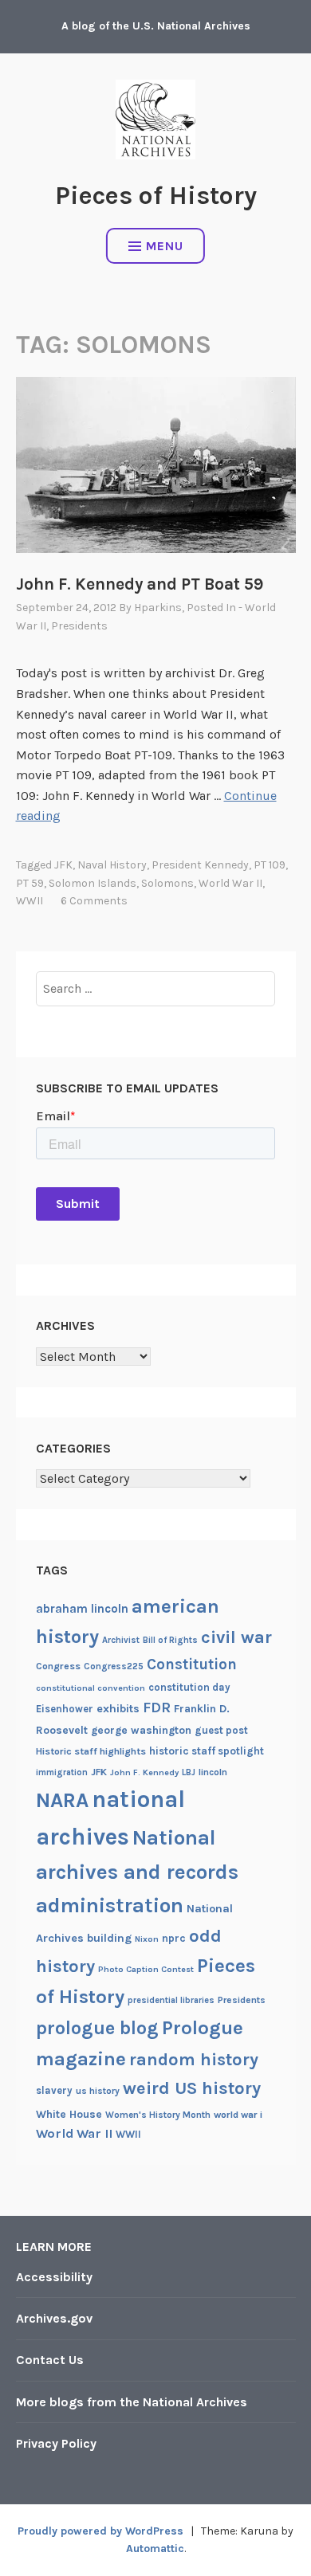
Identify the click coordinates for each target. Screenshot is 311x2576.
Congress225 (114, 1666)
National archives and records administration (137, 1872)
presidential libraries (171, 2000)
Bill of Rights (170, 1640)
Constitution (192, 1664)
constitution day (189, 1687)
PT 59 (30, 883)
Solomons (167, 883)
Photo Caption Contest (146, 1969)
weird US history (192, 2088)
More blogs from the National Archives (132, 2402)
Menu (165, 246)
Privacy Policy (56, 2443)
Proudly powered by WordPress (100, 2531)
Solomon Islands (93, 883)
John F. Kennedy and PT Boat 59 (140, 584)
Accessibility (54, 2277)
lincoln (213, 1772)
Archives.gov (54, 2318)
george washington (141, 1730)
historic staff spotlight (207, 1751)
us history (98, 2091)
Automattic (155, 2549)
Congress (58, 1666)
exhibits (118, 1709)
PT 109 (270, 865)
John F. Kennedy (144, 1772)
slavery (54, 2090)
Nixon (147, 1939)
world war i (238, 2115)
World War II (230, 883)
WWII (30, 901)
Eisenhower (65, 1709)
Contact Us (50, 2360)
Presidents (79, 626)
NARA (62, 1800)
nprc (174, 1938)
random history (194, 2059)
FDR (157, 1708)
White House (69, 2114)
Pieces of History (156, 196)
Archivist (121, 1640)
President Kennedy (200, 865)
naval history (112, 865)
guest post (221, 1730)
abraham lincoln (82, 1609)
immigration (62, 1772)
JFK (63, 865)
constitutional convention (91, 1688)
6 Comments (94, 901)
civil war (236, 1637)
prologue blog (97, 2028)
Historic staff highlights (91, 1751)
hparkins (158, 608)
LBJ (189, 1772)
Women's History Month (158, 2115)
